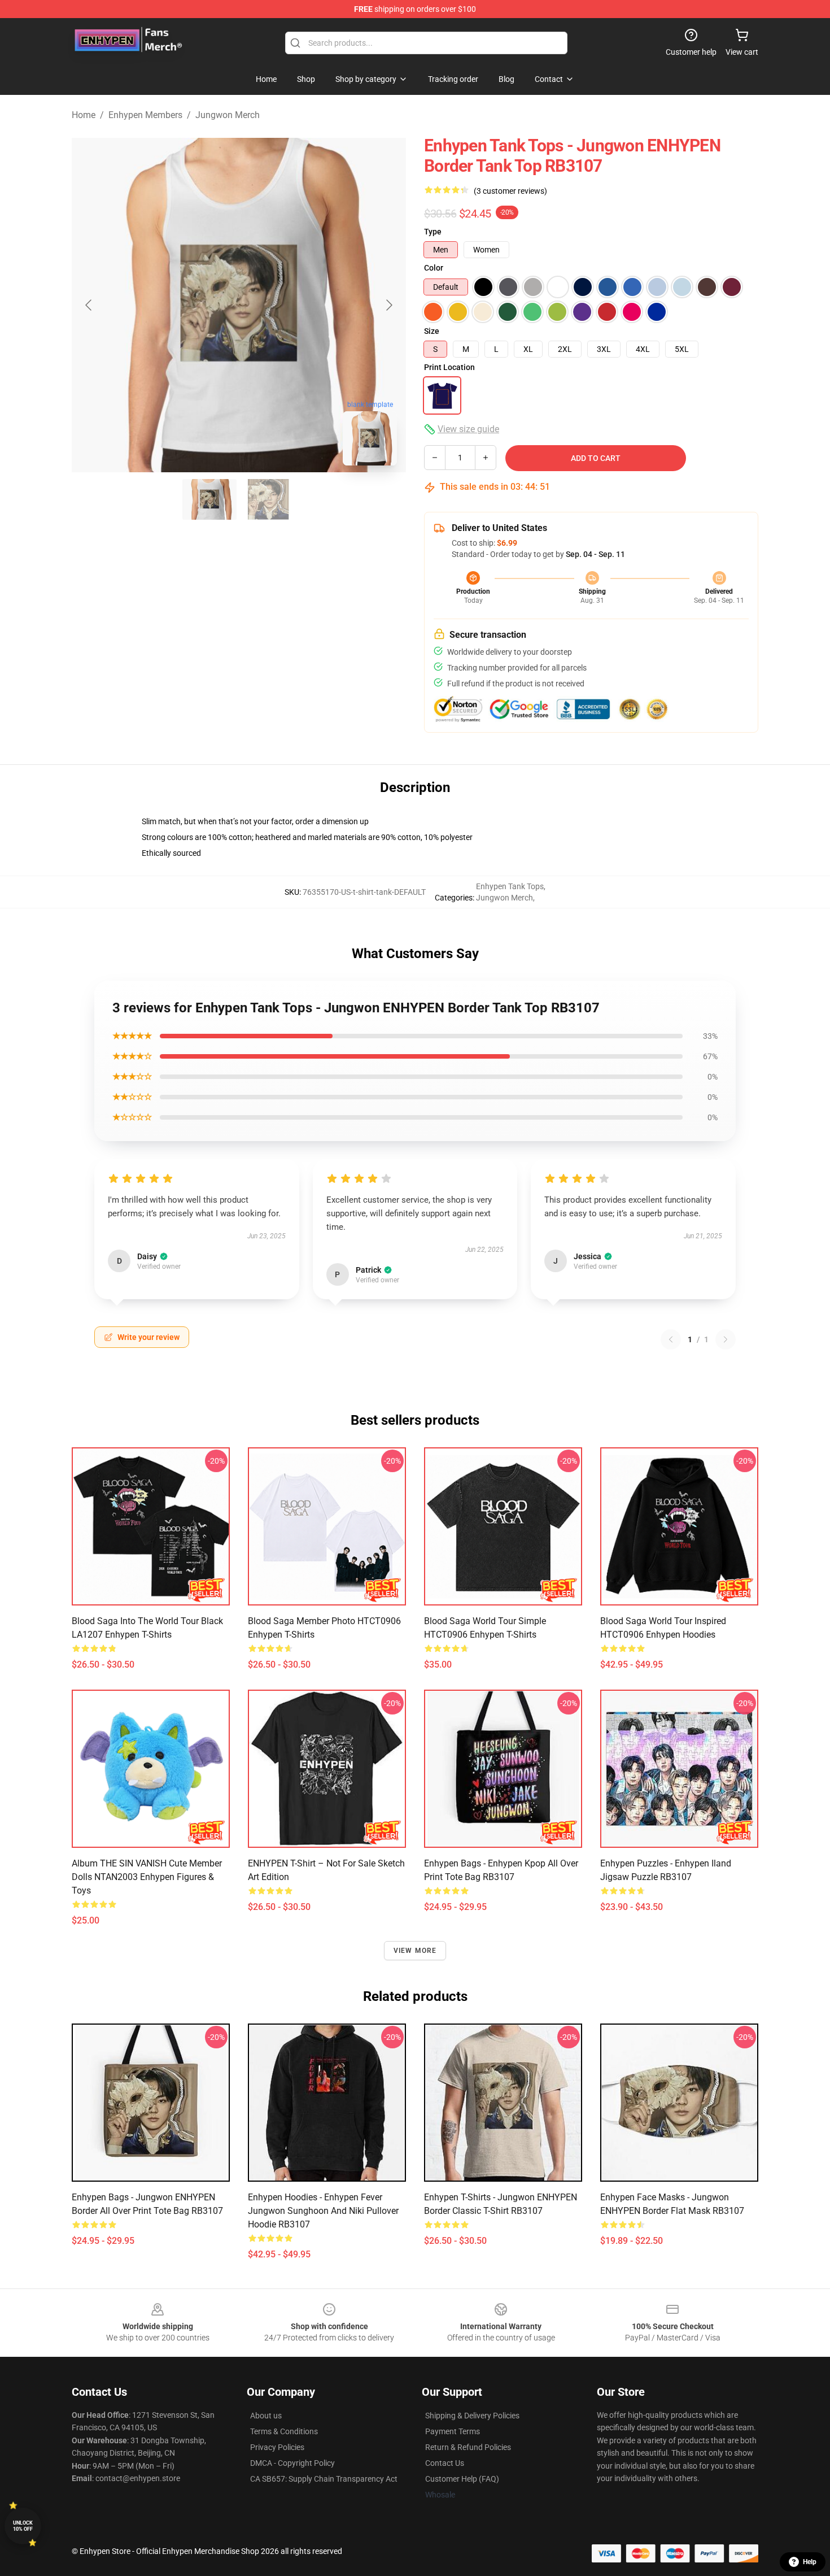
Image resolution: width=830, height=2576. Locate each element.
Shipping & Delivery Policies (472, 2416)
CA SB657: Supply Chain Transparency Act (324, 2479)
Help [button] (810, 2562)
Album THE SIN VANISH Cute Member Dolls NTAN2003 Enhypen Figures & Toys (147, 1877)
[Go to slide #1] (209, 499)
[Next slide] (388, 305)
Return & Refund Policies (468, 2447)
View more (415, 1951)
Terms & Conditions (284, 2431)
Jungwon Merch (228, 115)
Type (433, 232)
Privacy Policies (277, 2447)
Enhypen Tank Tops (510, 886)
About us (266, 2416)
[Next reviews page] (726, 1339)
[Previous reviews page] (671, 1339)
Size (432, 331)
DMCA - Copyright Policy (292, 2463)
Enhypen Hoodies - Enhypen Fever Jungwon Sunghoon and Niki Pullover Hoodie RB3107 (323, 2211)
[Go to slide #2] (268, 499)
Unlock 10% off (23, 2526)
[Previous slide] (89, 305)
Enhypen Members (145, 115)
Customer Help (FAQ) (462, 2479)
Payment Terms (453, 2431)
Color (434, 268)
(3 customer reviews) (510, 191)
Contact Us (445, 2463)
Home (84, 115)
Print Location (449, 367)
